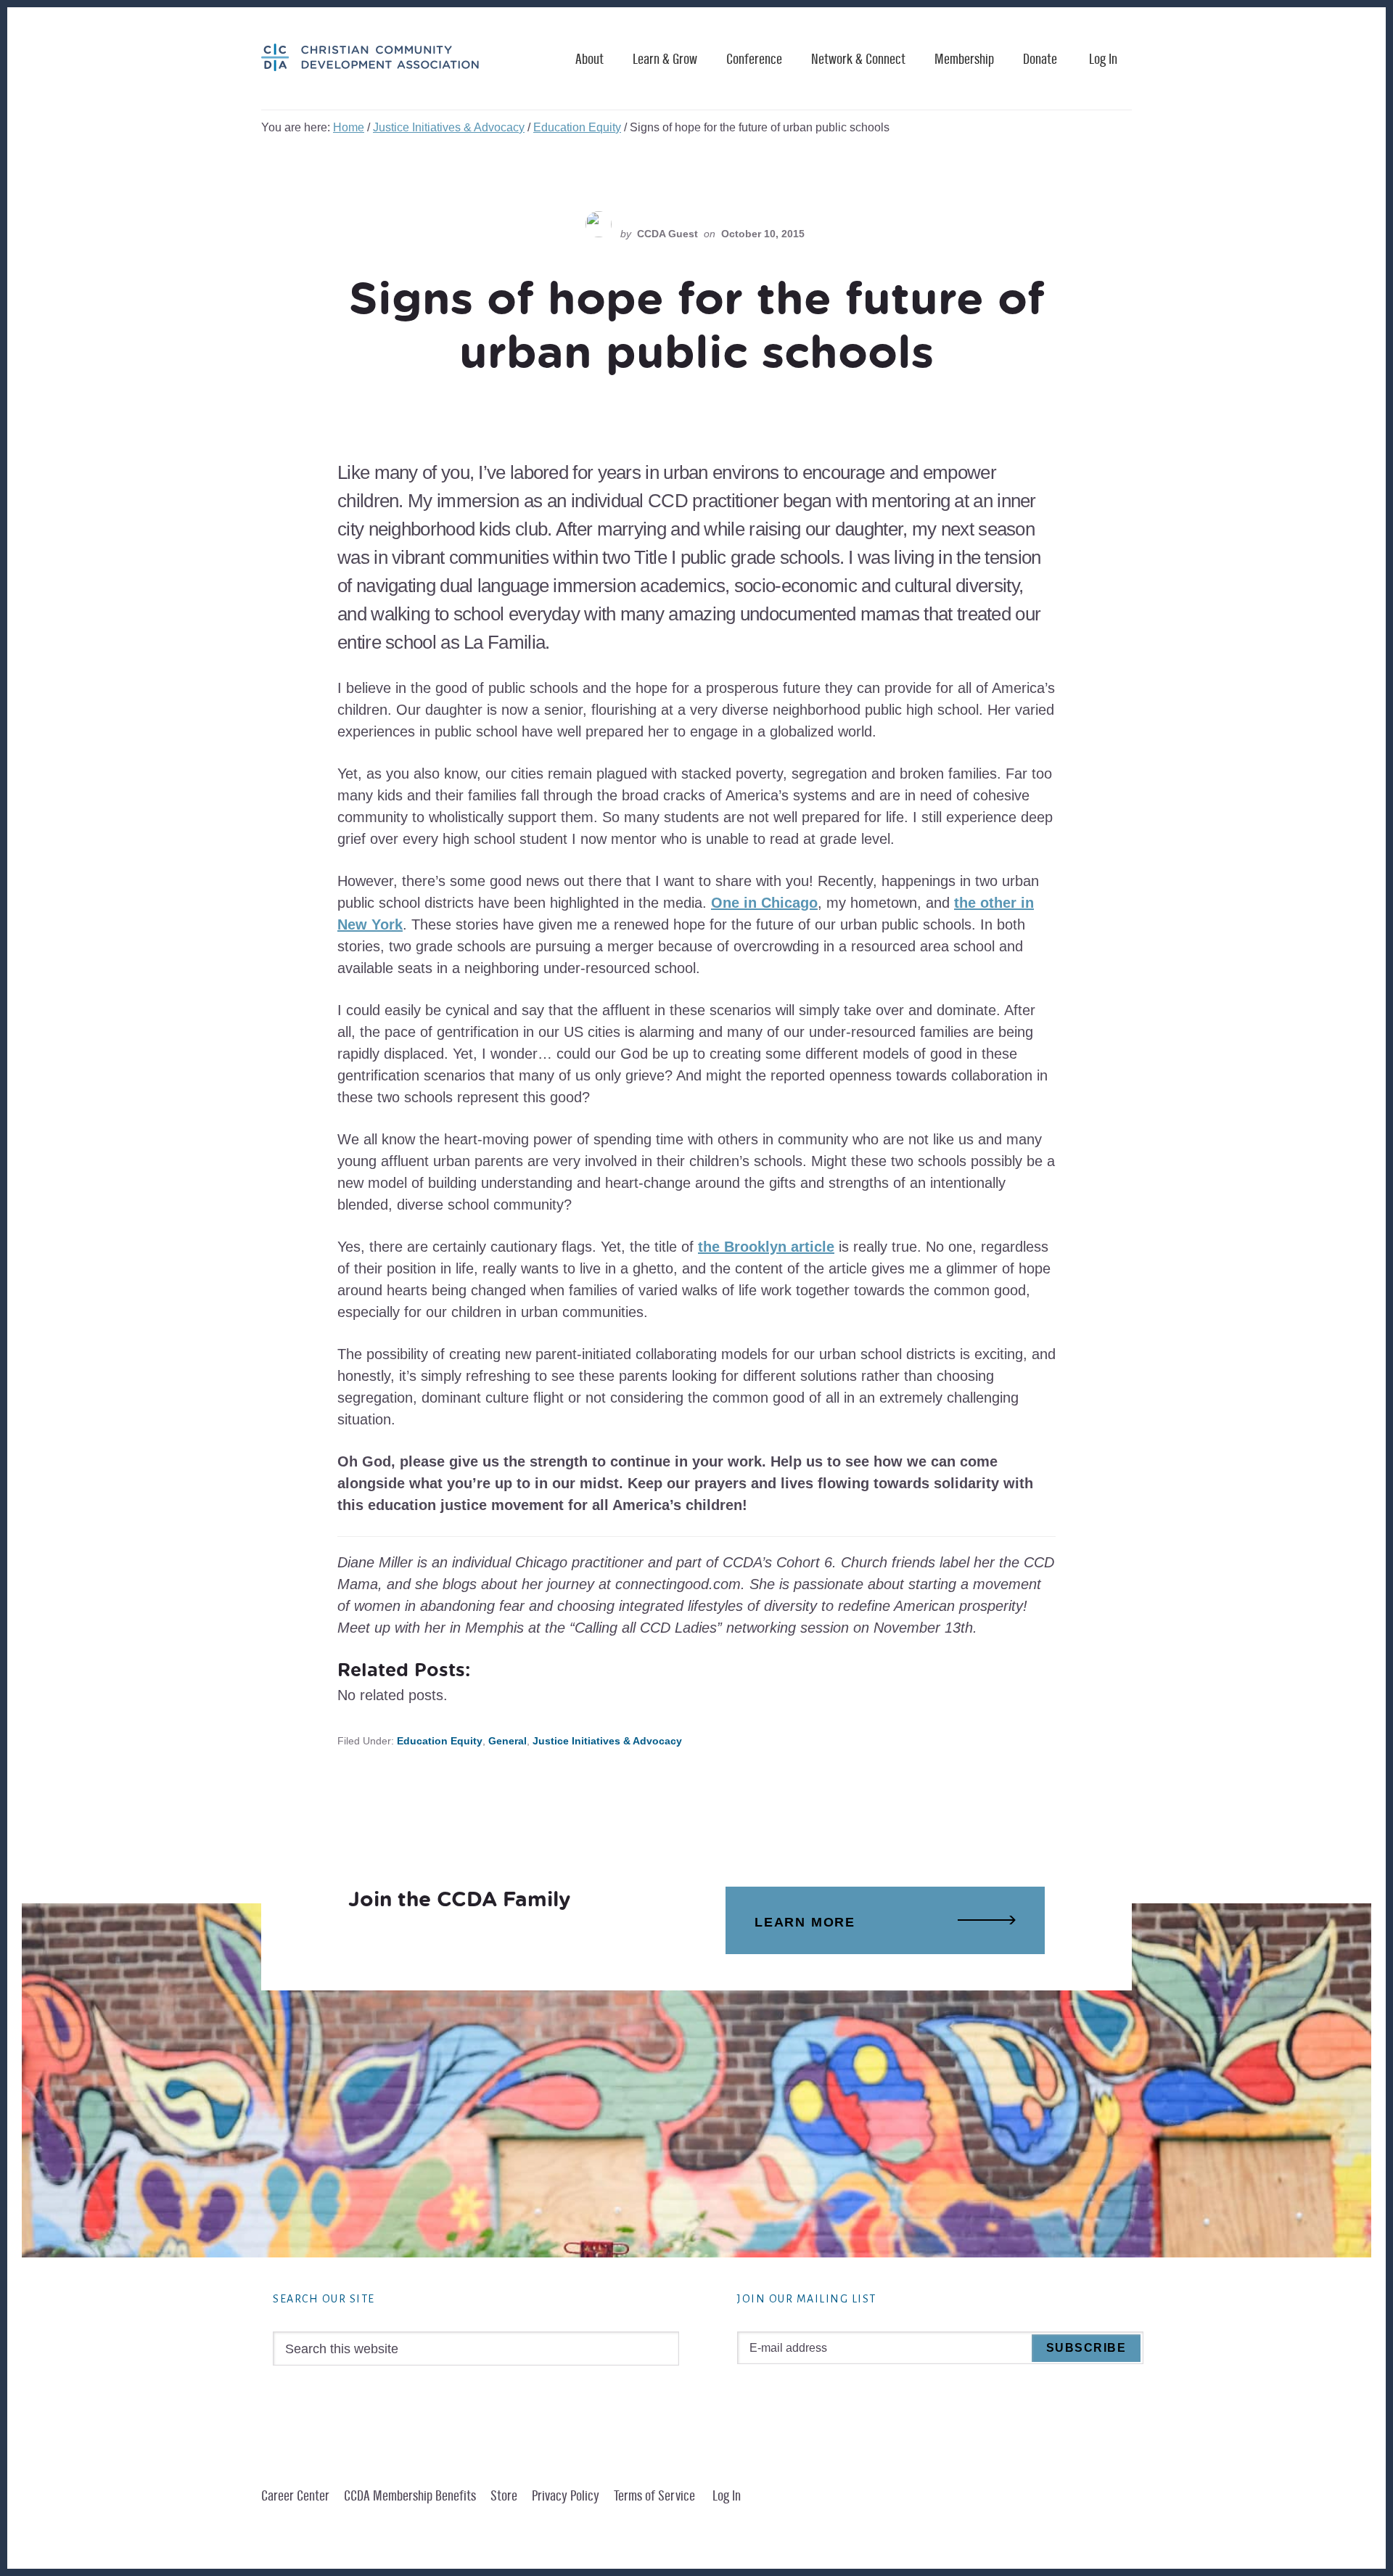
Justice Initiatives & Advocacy (607, 1741)
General (508, 1741)
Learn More (805, 1922)
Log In (1103, 60)
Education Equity (440, 1741)
